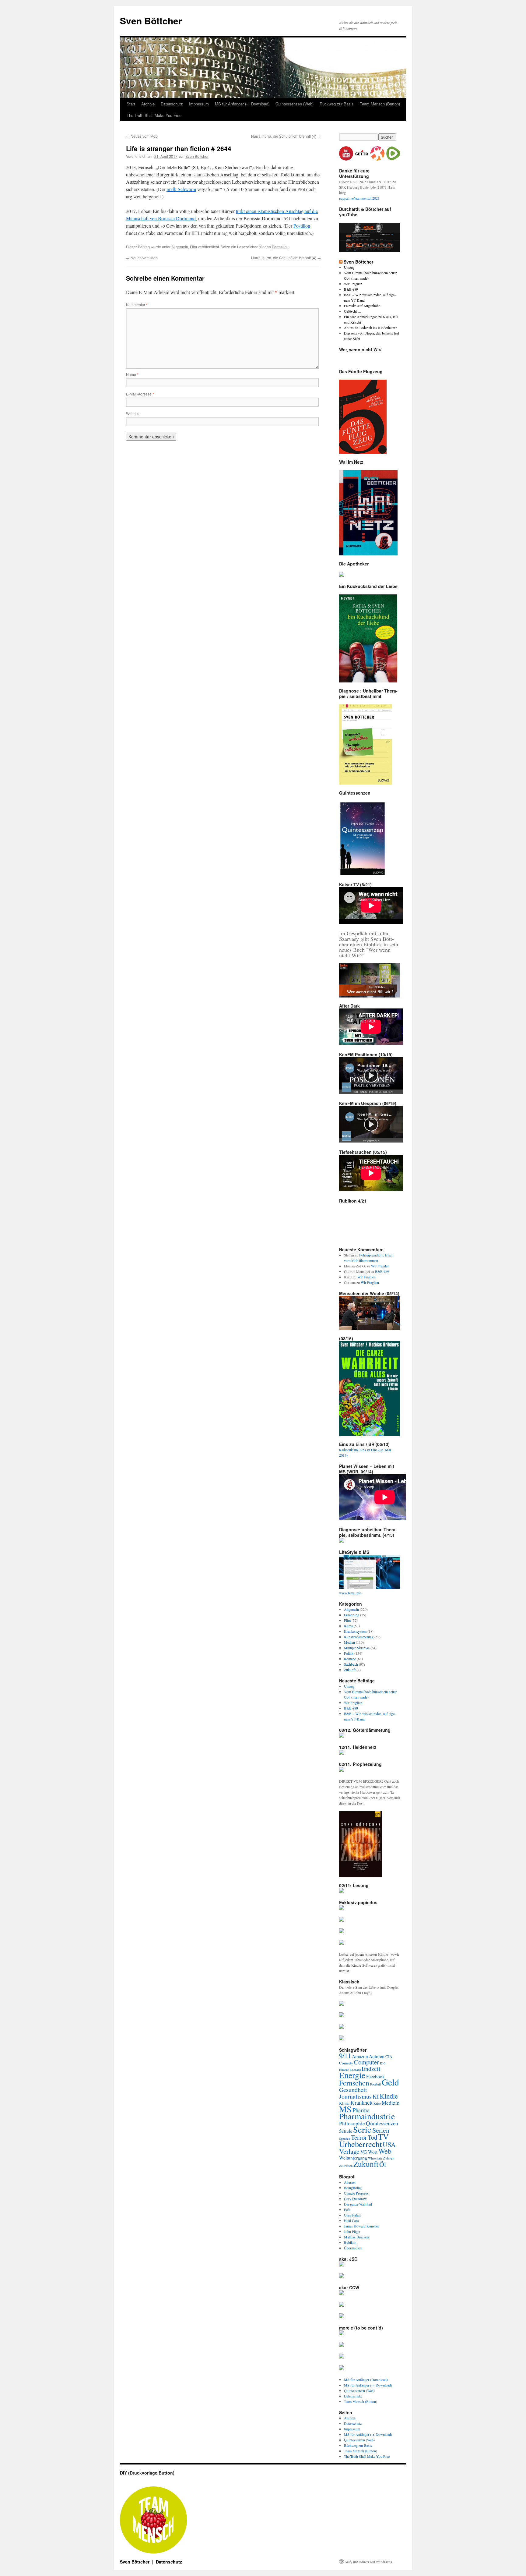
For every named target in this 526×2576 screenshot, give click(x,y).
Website (133, 413)
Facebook (375, 2076)
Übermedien (353, 2248)
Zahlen (389, 2158)
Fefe (347, 2209)
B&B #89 (351, 289)
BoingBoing (353, 2188)
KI (376, 2096)
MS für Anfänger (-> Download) (242, 104)
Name (132, 374)
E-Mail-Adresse (140, 394)
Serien (381, 2130)
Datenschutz (172, 104)
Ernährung (352, 1615)
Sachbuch (351, 1664)
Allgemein (180, 247)
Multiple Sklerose (357, 1648)
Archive (148, 104)
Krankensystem (355, 1631)
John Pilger (352, 2231)
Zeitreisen (346, 2166)
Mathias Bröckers (357, 2237)
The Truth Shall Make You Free (154, 115)
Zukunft (350, 1670)
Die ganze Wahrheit (358, 2204)
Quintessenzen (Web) (295, 104)
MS (345, 2109)
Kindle (389, 2096)
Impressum (199, 104)
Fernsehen (354, 2083)
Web (385, 2151)
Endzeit (371, 2069)
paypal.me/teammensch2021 (359, 198)
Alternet (350, 2182)
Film (193, 247)
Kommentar (137, 305)
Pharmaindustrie (367, 2116)
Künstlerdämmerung (359, 1637)
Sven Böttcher (151, 21)
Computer (366, 2062)
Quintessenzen (382, 2123)
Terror (359, 2137)
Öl (383, 2164)
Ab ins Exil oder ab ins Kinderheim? (370, 328)
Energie (352, 2075)
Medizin (391, 2103)
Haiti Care (351, 2220)
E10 (382, 2063)
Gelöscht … (353, 311)
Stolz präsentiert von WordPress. (369, 2562)
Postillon (302, 226)
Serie (362, 2129)
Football (375, 2084)
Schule (346, 2131)
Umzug (349, 267)
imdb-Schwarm (181, 189)
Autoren (377, 2056)
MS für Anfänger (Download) (366, 2379)
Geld (390, 2082)
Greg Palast (352, 2215)
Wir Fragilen (353, 284)
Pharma (361, 2110)
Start (131, 104)
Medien (349, 1642)
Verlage (349, 2151)
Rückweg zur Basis (337, 104)
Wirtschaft (375, 2158)
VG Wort (369, 2152)
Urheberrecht (360, 2144)
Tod (372, 2137)
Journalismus (355, 2096)
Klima (348, 1626)
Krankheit (361, 2102)
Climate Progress (356, 2193)
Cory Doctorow (355, 2199)
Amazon (360, 2056)
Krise (377, 2103)
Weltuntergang (353, 2158)
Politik (349, 1653)
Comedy (346, 2063)
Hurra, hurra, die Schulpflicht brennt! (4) (286, 136)
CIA (389, 2057)
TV (383, 2137)
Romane (350, 1659)
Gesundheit (353, 2090)
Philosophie (352, 2123)
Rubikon (350, 2242)
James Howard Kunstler (361, 2226)
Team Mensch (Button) (380, 104)
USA (389, 2144)
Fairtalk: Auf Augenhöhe (362, 306)
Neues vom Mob (142, 136)
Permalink (280, 247)
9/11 (345, 2055)
